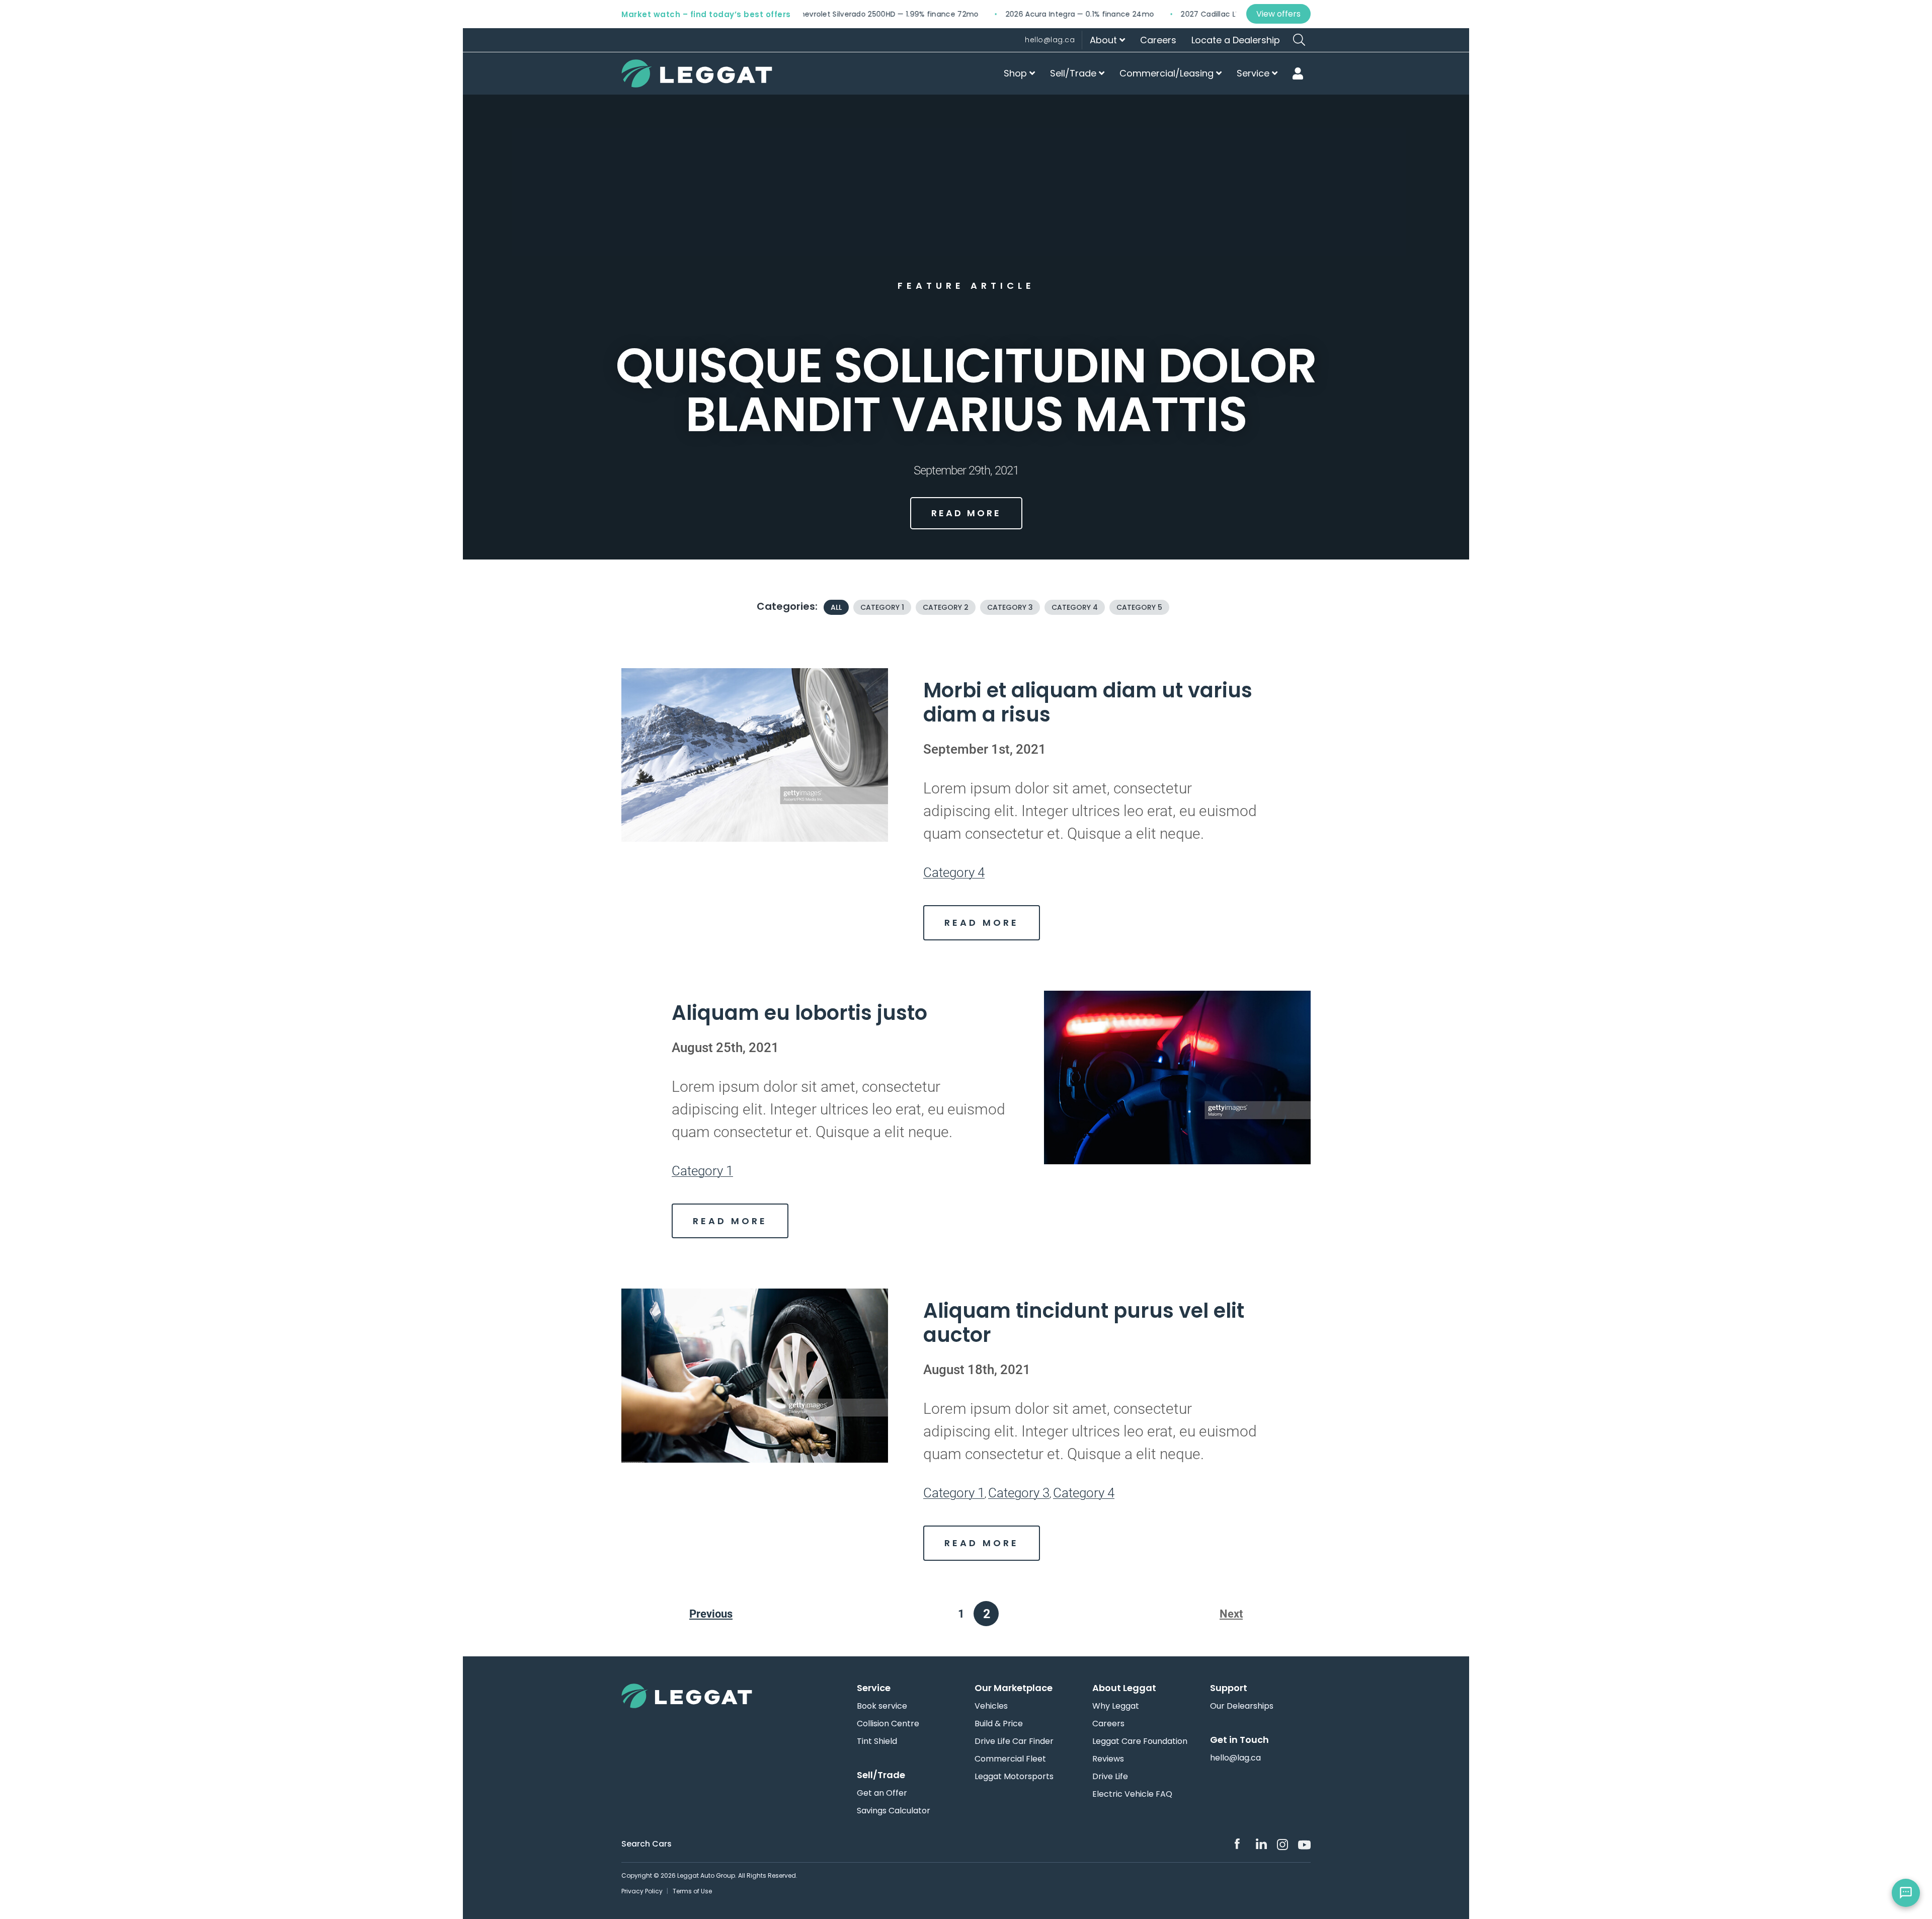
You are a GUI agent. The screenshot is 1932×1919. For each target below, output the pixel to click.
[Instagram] (1282, 1845)
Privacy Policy (642, 1891)
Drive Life (1110, 1777)
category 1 (882, 607)
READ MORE (966, 513)
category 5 (1139, 607)
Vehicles (991, 1706)
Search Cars (647, 1844)
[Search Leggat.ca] (1299, 40)
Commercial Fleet (1010, 1759)
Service (1254, 73)
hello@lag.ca (1050, 40)
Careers (1158, 40)
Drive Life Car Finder (1014, 1741)
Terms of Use (692, 1891)
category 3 (1010, 607)
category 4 (1075, 607)
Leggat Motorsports (1014, 1777)
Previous (711, 1614)
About (1105, 40)
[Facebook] (1240, 1844)
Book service (882, 1706)
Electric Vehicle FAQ (1132, 1794)
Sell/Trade (1074, 73)
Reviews (1108, 1759)
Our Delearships (1242, 1706)
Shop (1017, 73)
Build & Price (999, 1724)
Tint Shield (877, 1741)
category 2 (946, 607)
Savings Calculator (894, 1811)
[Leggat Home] (702, 1696)
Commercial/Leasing (1168, 73)
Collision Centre (888, 1724)
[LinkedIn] (1261, 1844)
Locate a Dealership (1236, 40)
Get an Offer (882, 1793)
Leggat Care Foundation (1140, 1741)
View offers (1278, 14)
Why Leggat (1116, 1706)
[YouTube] (1304, 1844)
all (836, 607)
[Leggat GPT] (1906, 1893)
